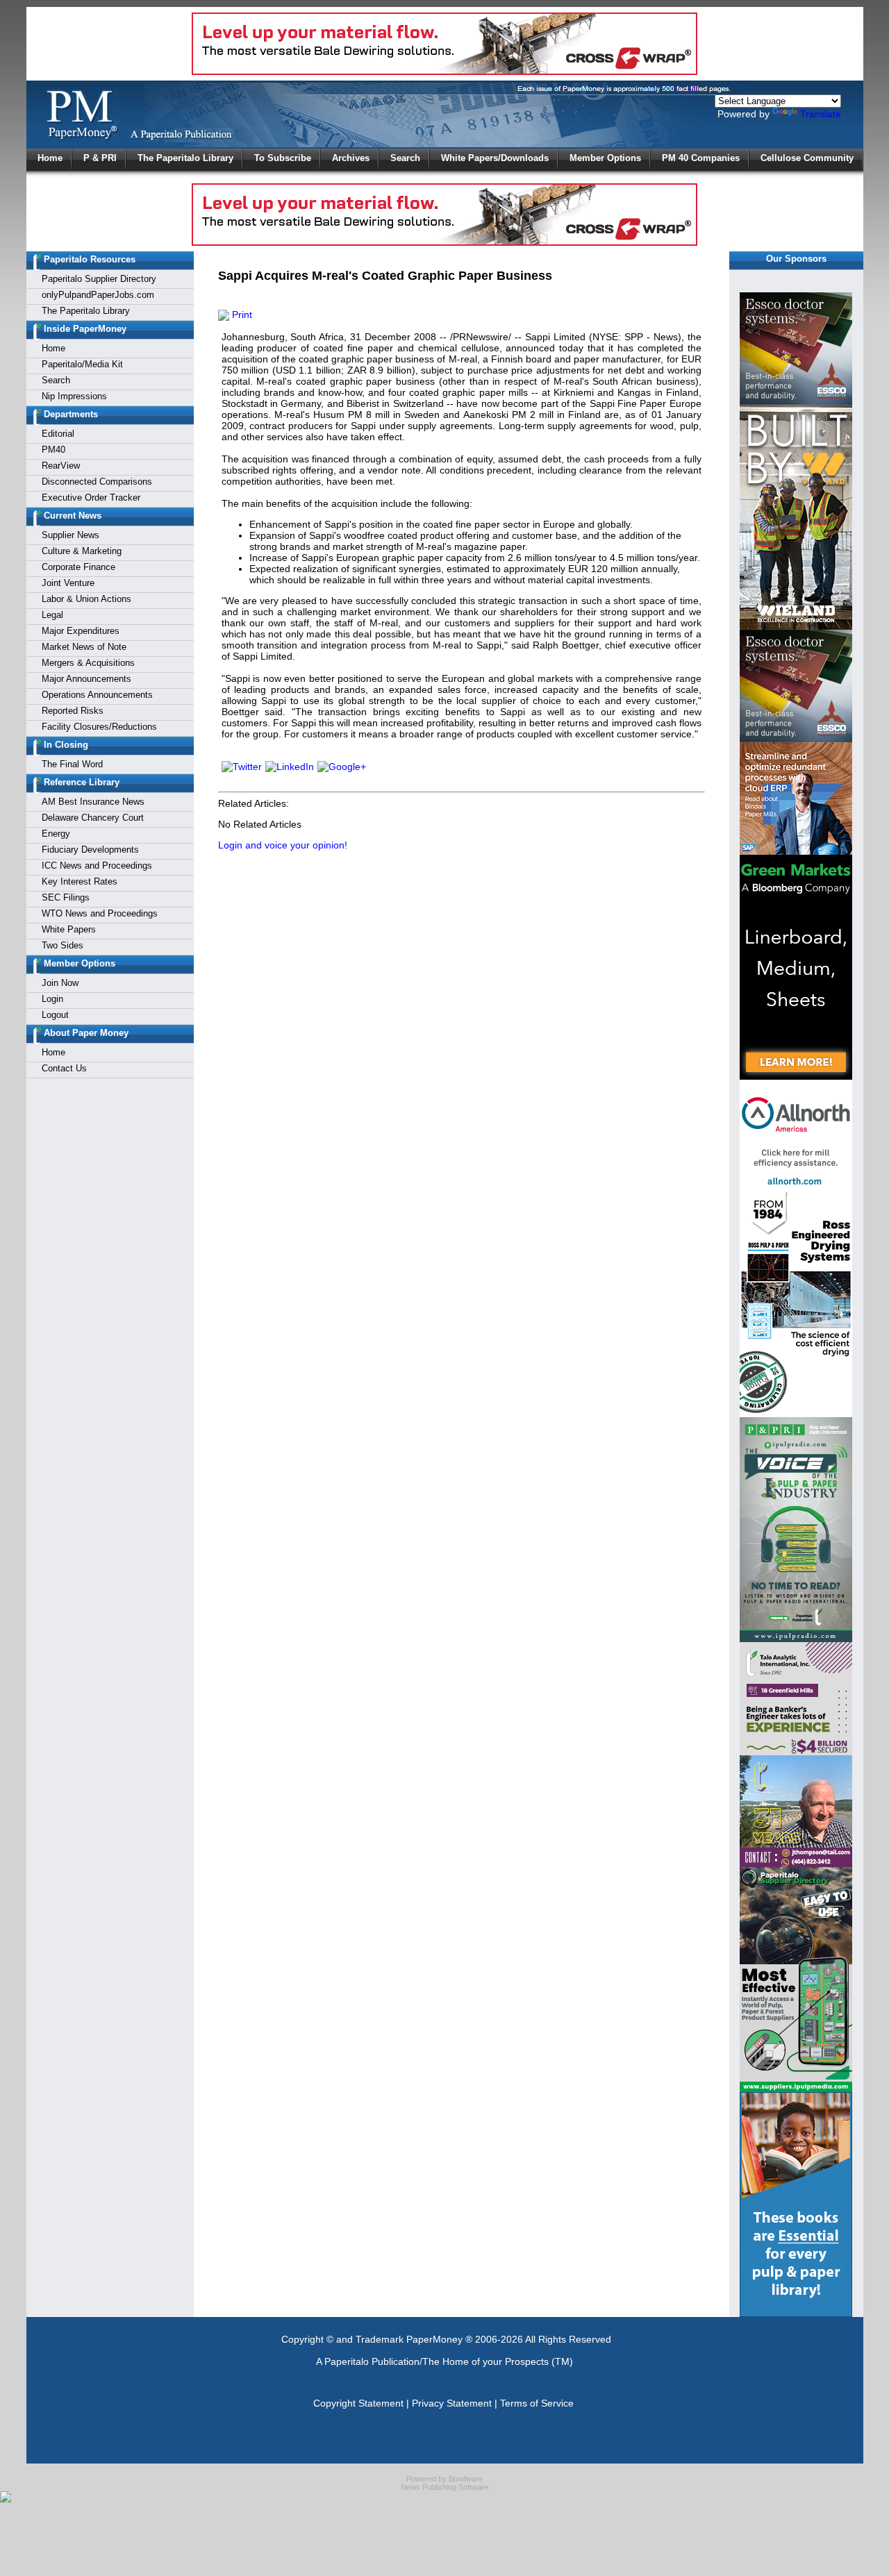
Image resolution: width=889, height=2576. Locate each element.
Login (52, 999)
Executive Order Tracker (91, 497)
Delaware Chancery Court (93, 818)
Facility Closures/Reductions (99, 727)
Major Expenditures (81, 631)
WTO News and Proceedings (100, 913)
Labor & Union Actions (86, 599)
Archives (351, 158)
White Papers (69, 929)
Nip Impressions (74, 396)
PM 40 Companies (701, 158)
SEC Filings (66, 897)
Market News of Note (84, 647)
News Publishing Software (444, 2487)
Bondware (466, 2479)
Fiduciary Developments (90, 850)
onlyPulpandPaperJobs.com (98, 295)
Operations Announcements (97, 695)
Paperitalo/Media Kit (82, 364)
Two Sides (63, 945)
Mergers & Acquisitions (88, 663)
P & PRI (100, 158)
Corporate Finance (78, 567)
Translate (821, 114)
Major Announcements (86, 679)
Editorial (58, 434)
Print (241, 315)
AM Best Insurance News (93, 802)
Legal (52, 615)
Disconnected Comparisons (97, 482)
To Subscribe (283, 158)
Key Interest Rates (80, 881)
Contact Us (64, 1068)
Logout (55, 1015)
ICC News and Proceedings (97, 865)
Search (405, 158)
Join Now (60, 983)
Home (50, 158)
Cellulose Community (807, 158)
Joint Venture (68, 583)
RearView (61, 466)
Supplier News (70, 535)
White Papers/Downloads (495, 158)
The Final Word (72, 764)
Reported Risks (73, 711)
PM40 (53, 450)
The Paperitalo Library (185, 158)
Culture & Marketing (82, 551)
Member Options (605, 158)
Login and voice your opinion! (283, 845)
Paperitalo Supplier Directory (99, 279)
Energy (56, 834)
